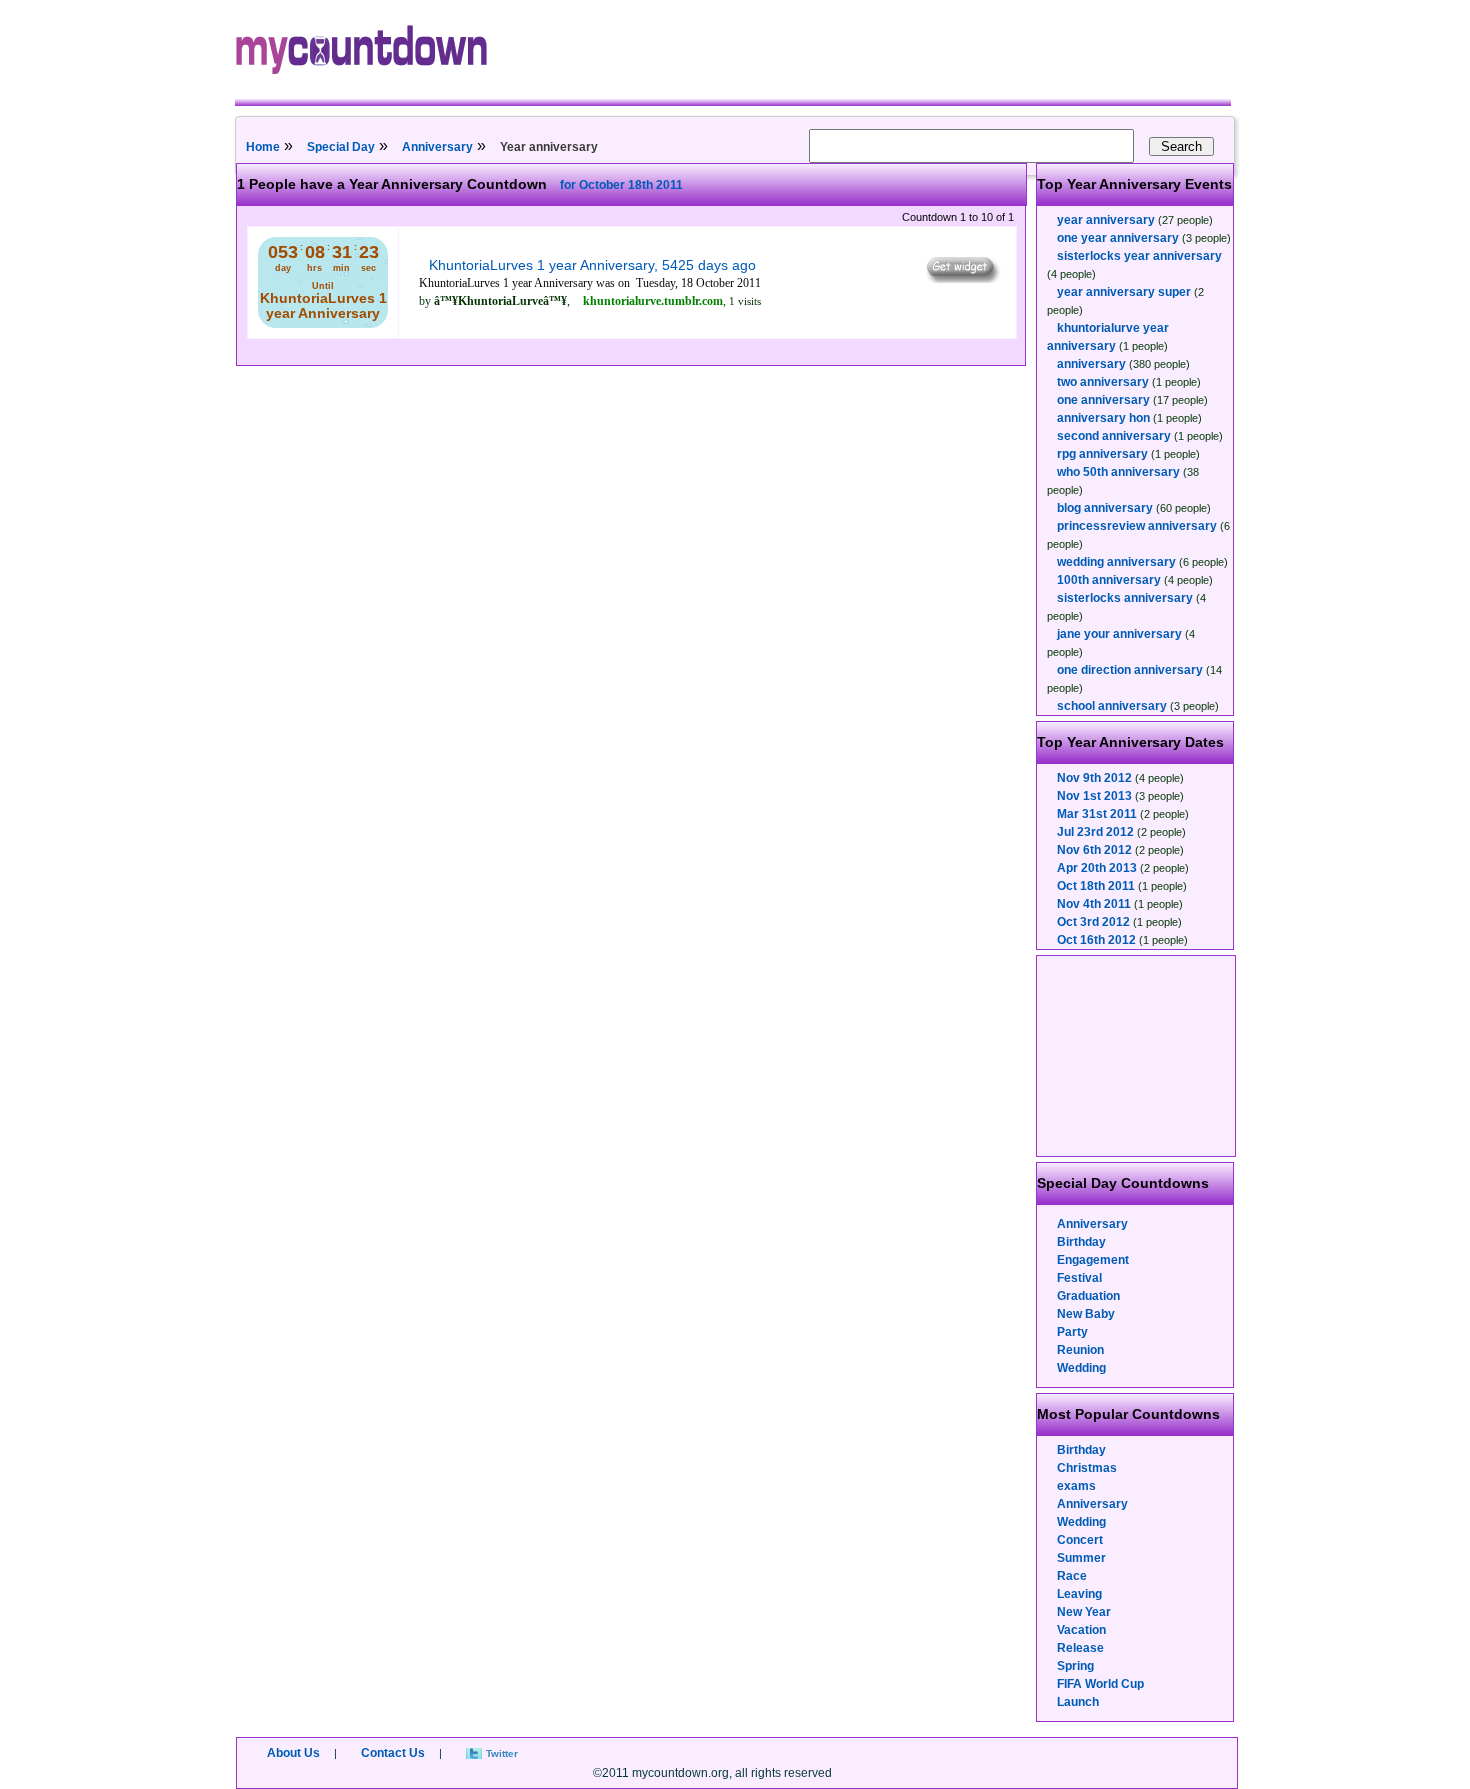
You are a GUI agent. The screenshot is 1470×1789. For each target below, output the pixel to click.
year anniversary (1106, 220)
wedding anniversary (1116, 562)
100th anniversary (1109, 580)
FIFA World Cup (1100, 1684)
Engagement (1093, 1260)
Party (1072, 1332)
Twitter (502, 1753)
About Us (293, 1753)
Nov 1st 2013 (1094, 796)
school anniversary (1112, 706)
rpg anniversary (1102, 454)
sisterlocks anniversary (1125, 598)
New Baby (1086, 1314)
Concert (1080, 1540)
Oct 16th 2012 (1096, 940)
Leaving (1079, 1594)
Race (1072, 1576)
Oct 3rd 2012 (1093, 922)
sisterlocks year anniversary (1139, 256)
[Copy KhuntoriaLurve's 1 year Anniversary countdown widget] (961, 278)
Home (263, 147)
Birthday (1081, 1242)
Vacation (1081, 1630)
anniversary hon (1103, 418)
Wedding (1081, 1368)
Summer (1081, 1558)
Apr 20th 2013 (1097, 868)
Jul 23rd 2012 (1095, 832)
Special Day (341, 147)
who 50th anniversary (1118, 472)
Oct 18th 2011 (1096, 886)
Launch (1078, 1702)
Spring (1075, 1666)
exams (1076, 1486)
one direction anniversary (1130, 670)
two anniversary (1103, 382)
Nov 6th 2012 (1094, 850)
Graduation (1088, 1296)
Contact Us (393, 1753)
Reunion (1080, 1350)
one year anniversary (1118, 238)
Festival (1079, 1278)
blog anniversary (1105, 508)
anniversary (1091, 364)
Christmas (1087, 1468)
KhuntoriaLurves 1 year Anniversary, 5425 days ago (592, 265)
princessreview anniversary (1137, 526)
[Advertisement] (1137, 1056)
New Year (1084, 1612)
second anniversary (1114, 436)
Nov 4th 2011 (1094, 904)
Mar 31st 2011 (1097, 814)
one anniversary (1103, 400)
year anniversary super (1124, 292)
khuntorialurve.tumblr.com (653, 301)
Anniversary (437, 147)
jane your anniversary (1119, 634)
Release (1080, 1648)
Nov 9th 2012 (1094, 778)
